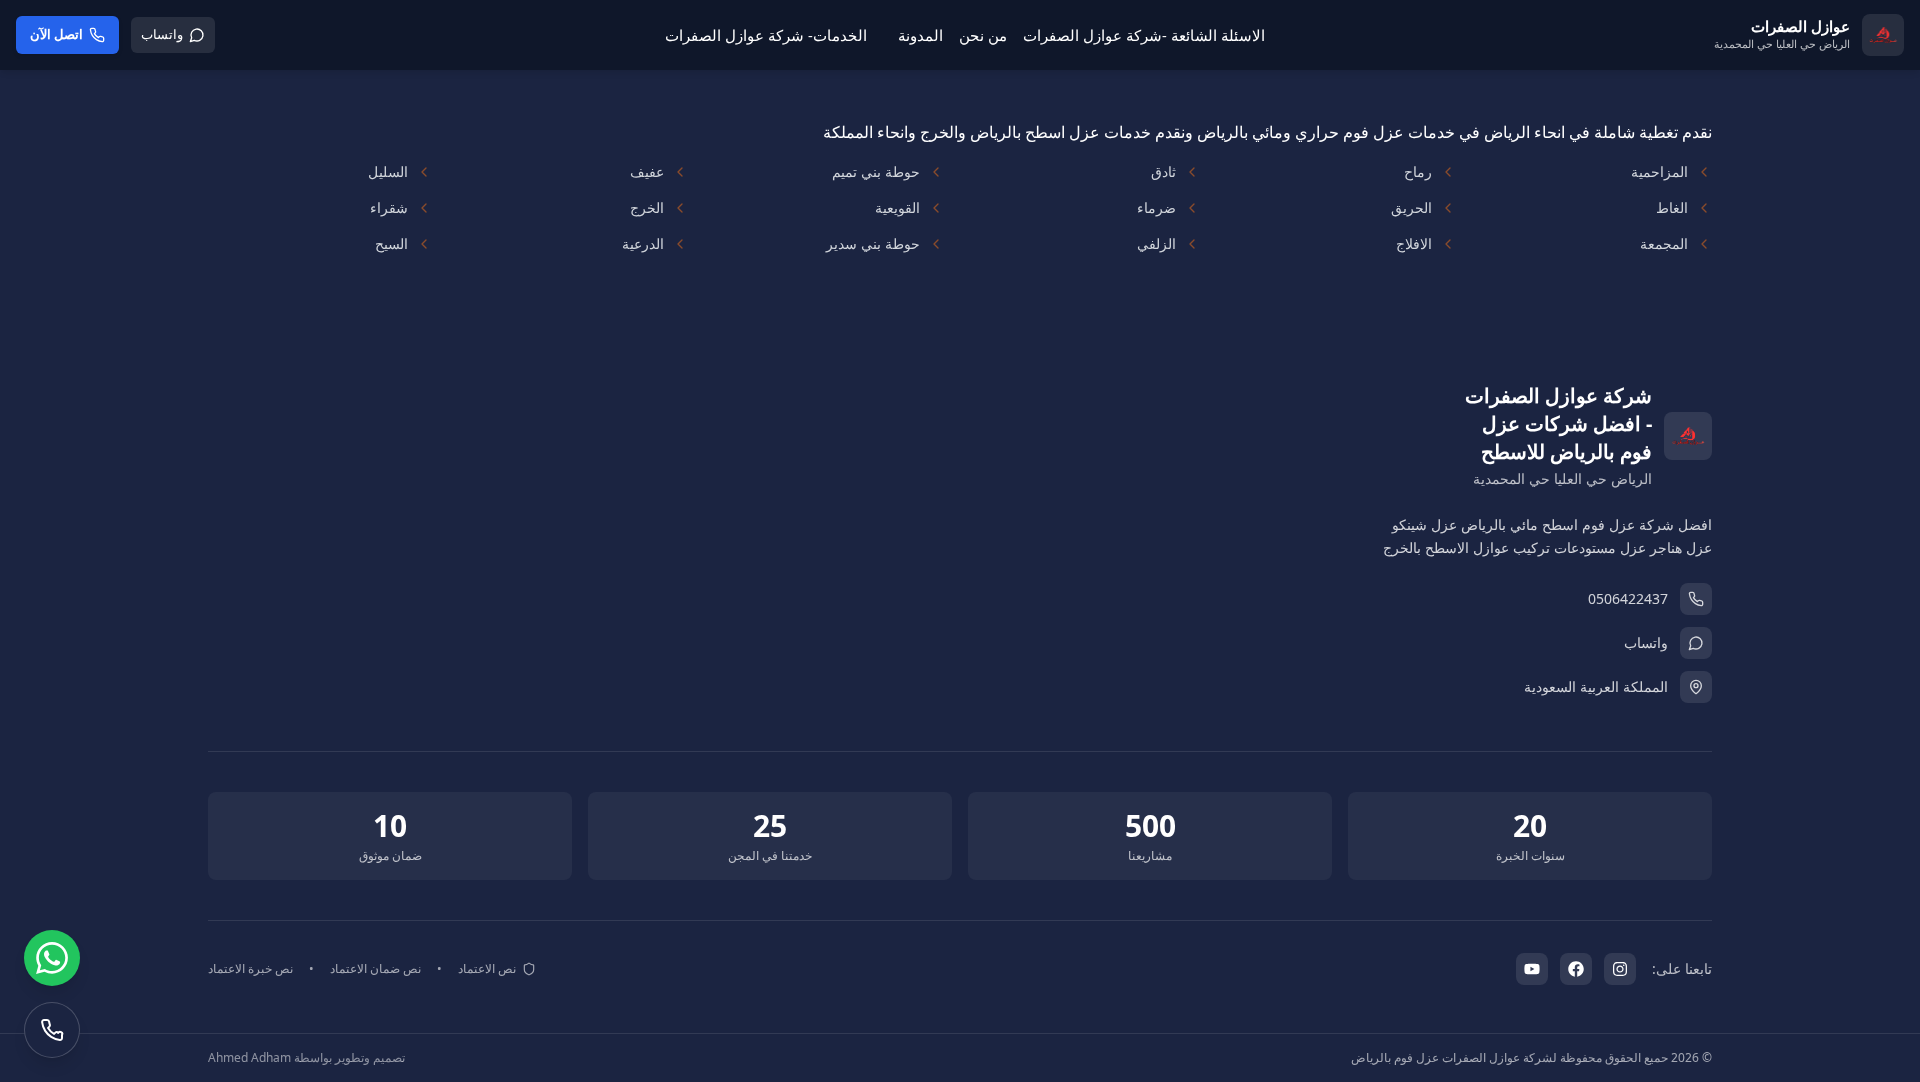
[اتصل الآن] (52, 1030)
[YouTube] (1532, 969)
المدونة (920, 35)
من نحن (983, 35)
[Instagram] (1620, 969)
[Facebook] (1576, 969)
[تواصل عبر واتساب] (52, 958)
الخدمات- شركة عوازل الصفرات (766, 35)
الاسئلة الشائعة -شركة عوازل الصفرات (1144, 35)
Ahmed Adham (249, 1057)
